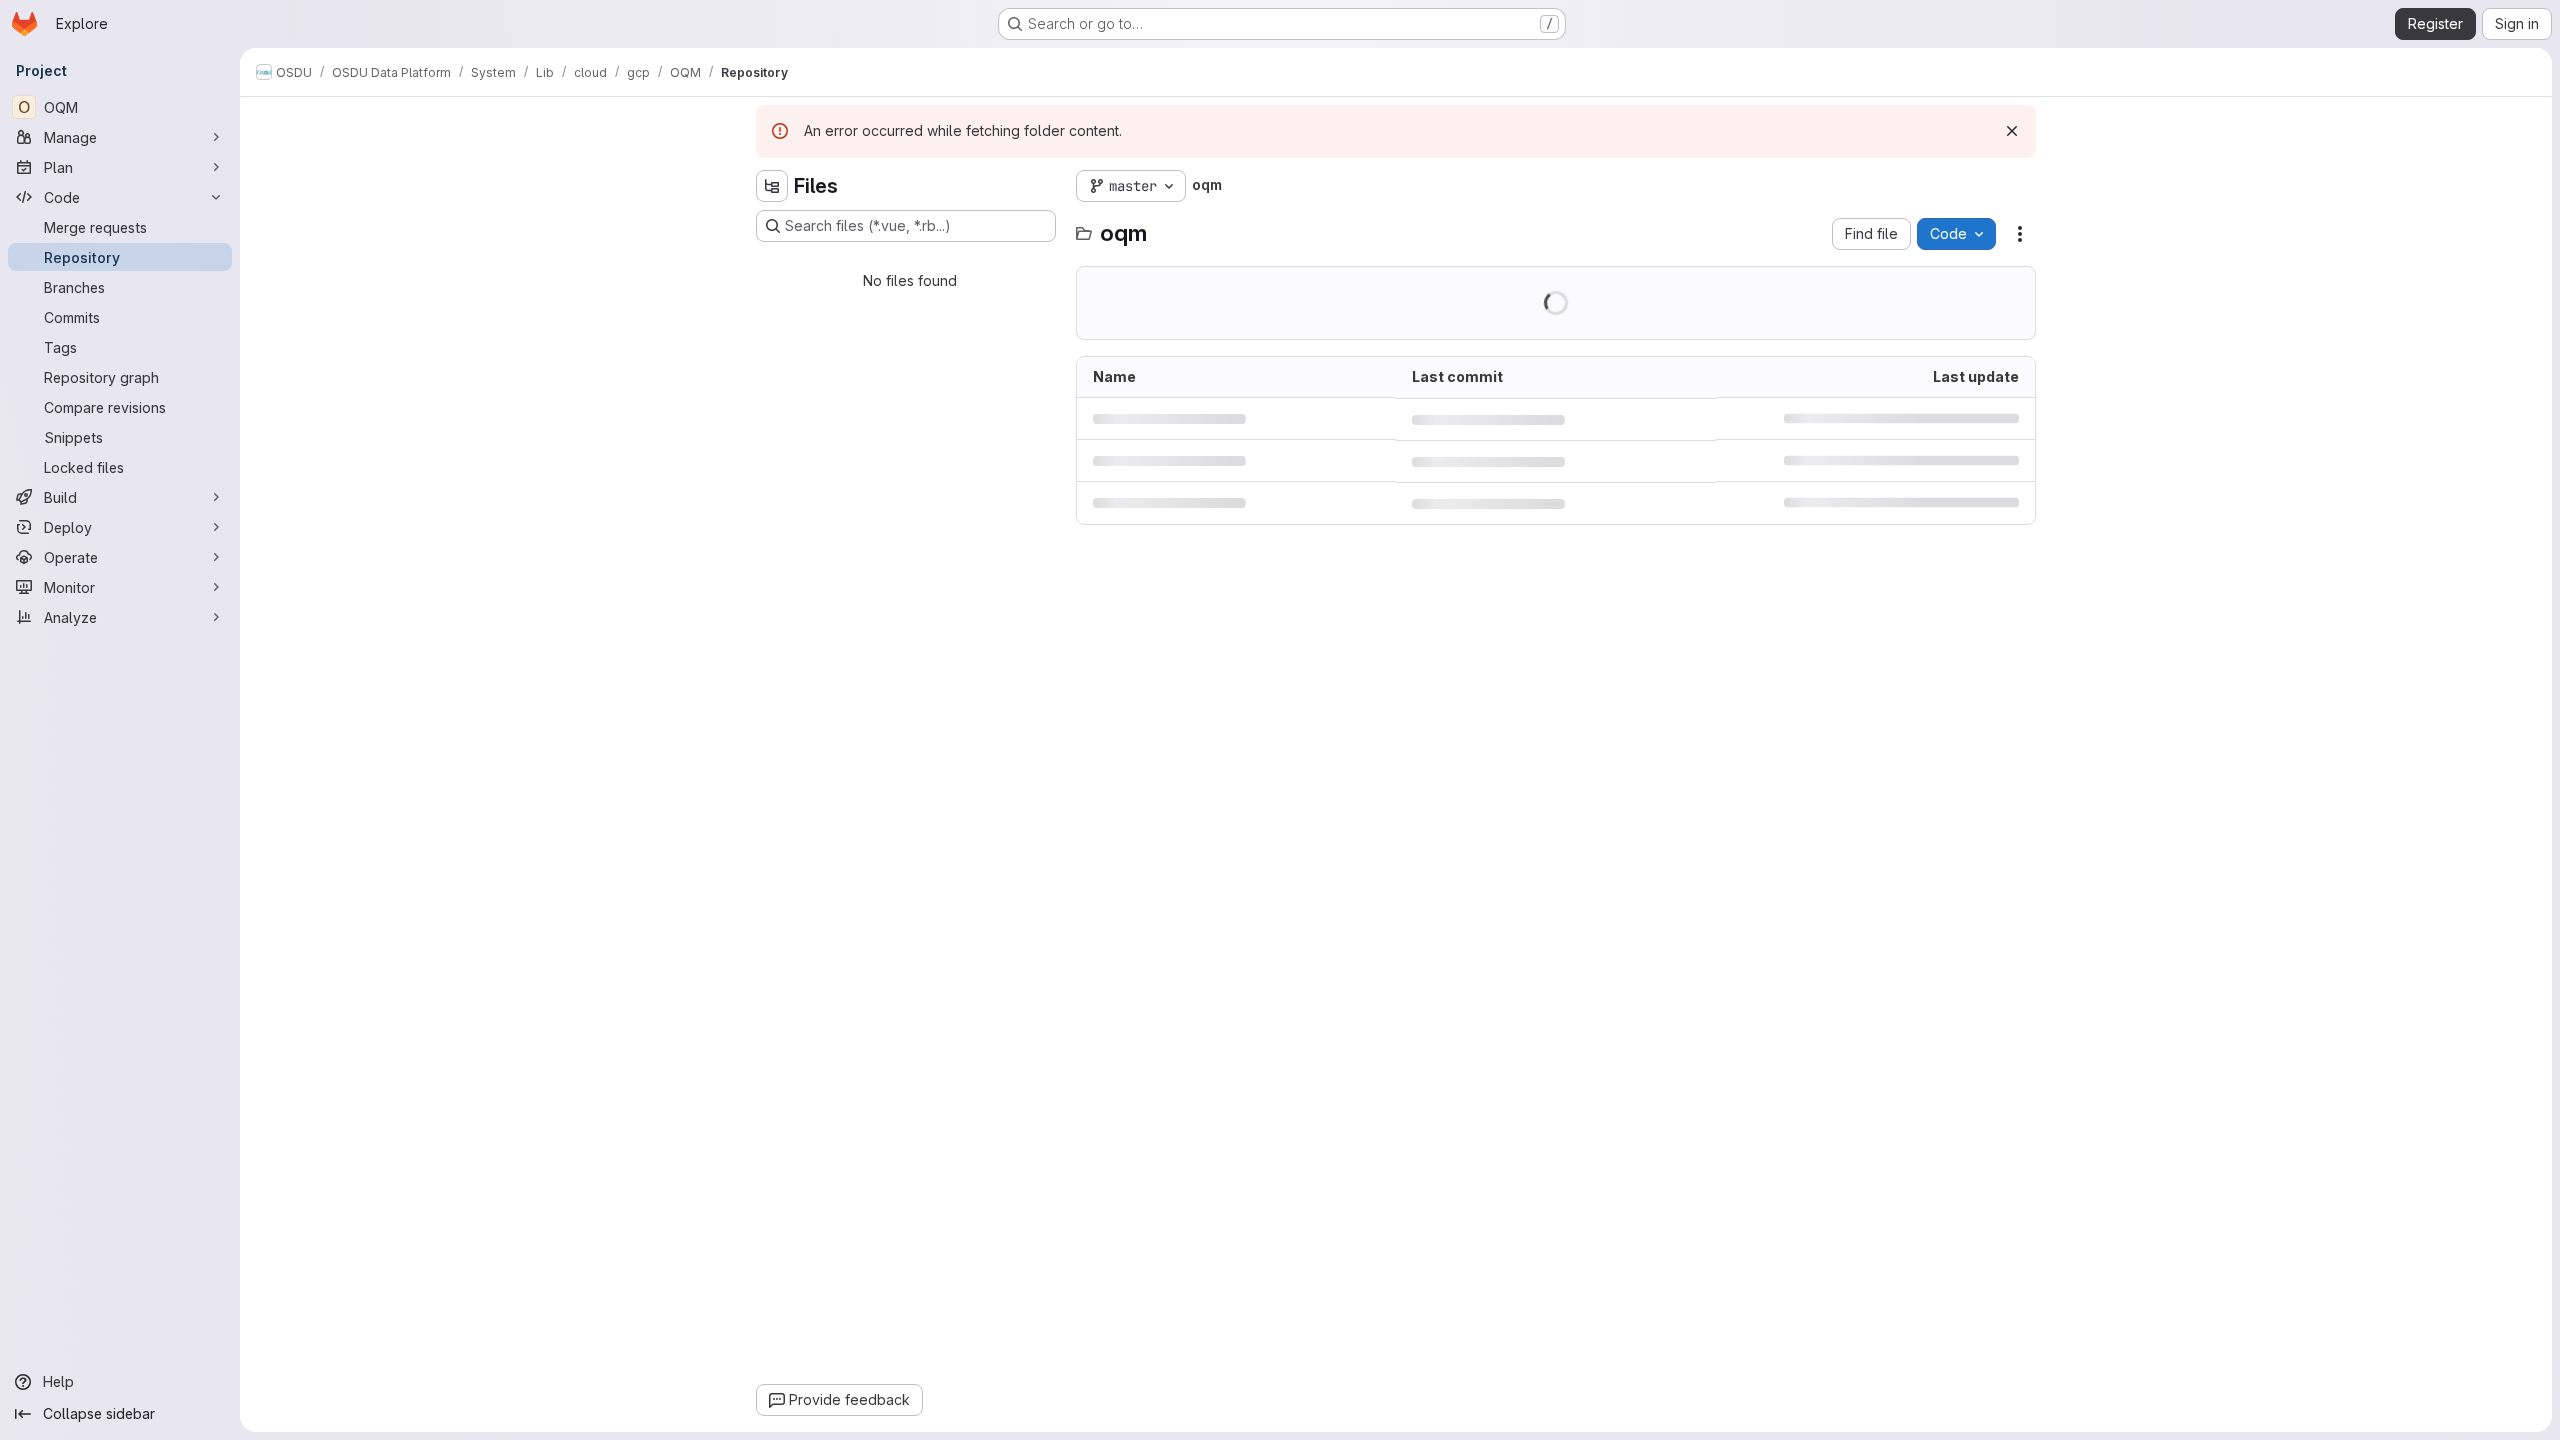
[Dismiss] (2012, 131)
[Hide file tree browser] (772, 186)
